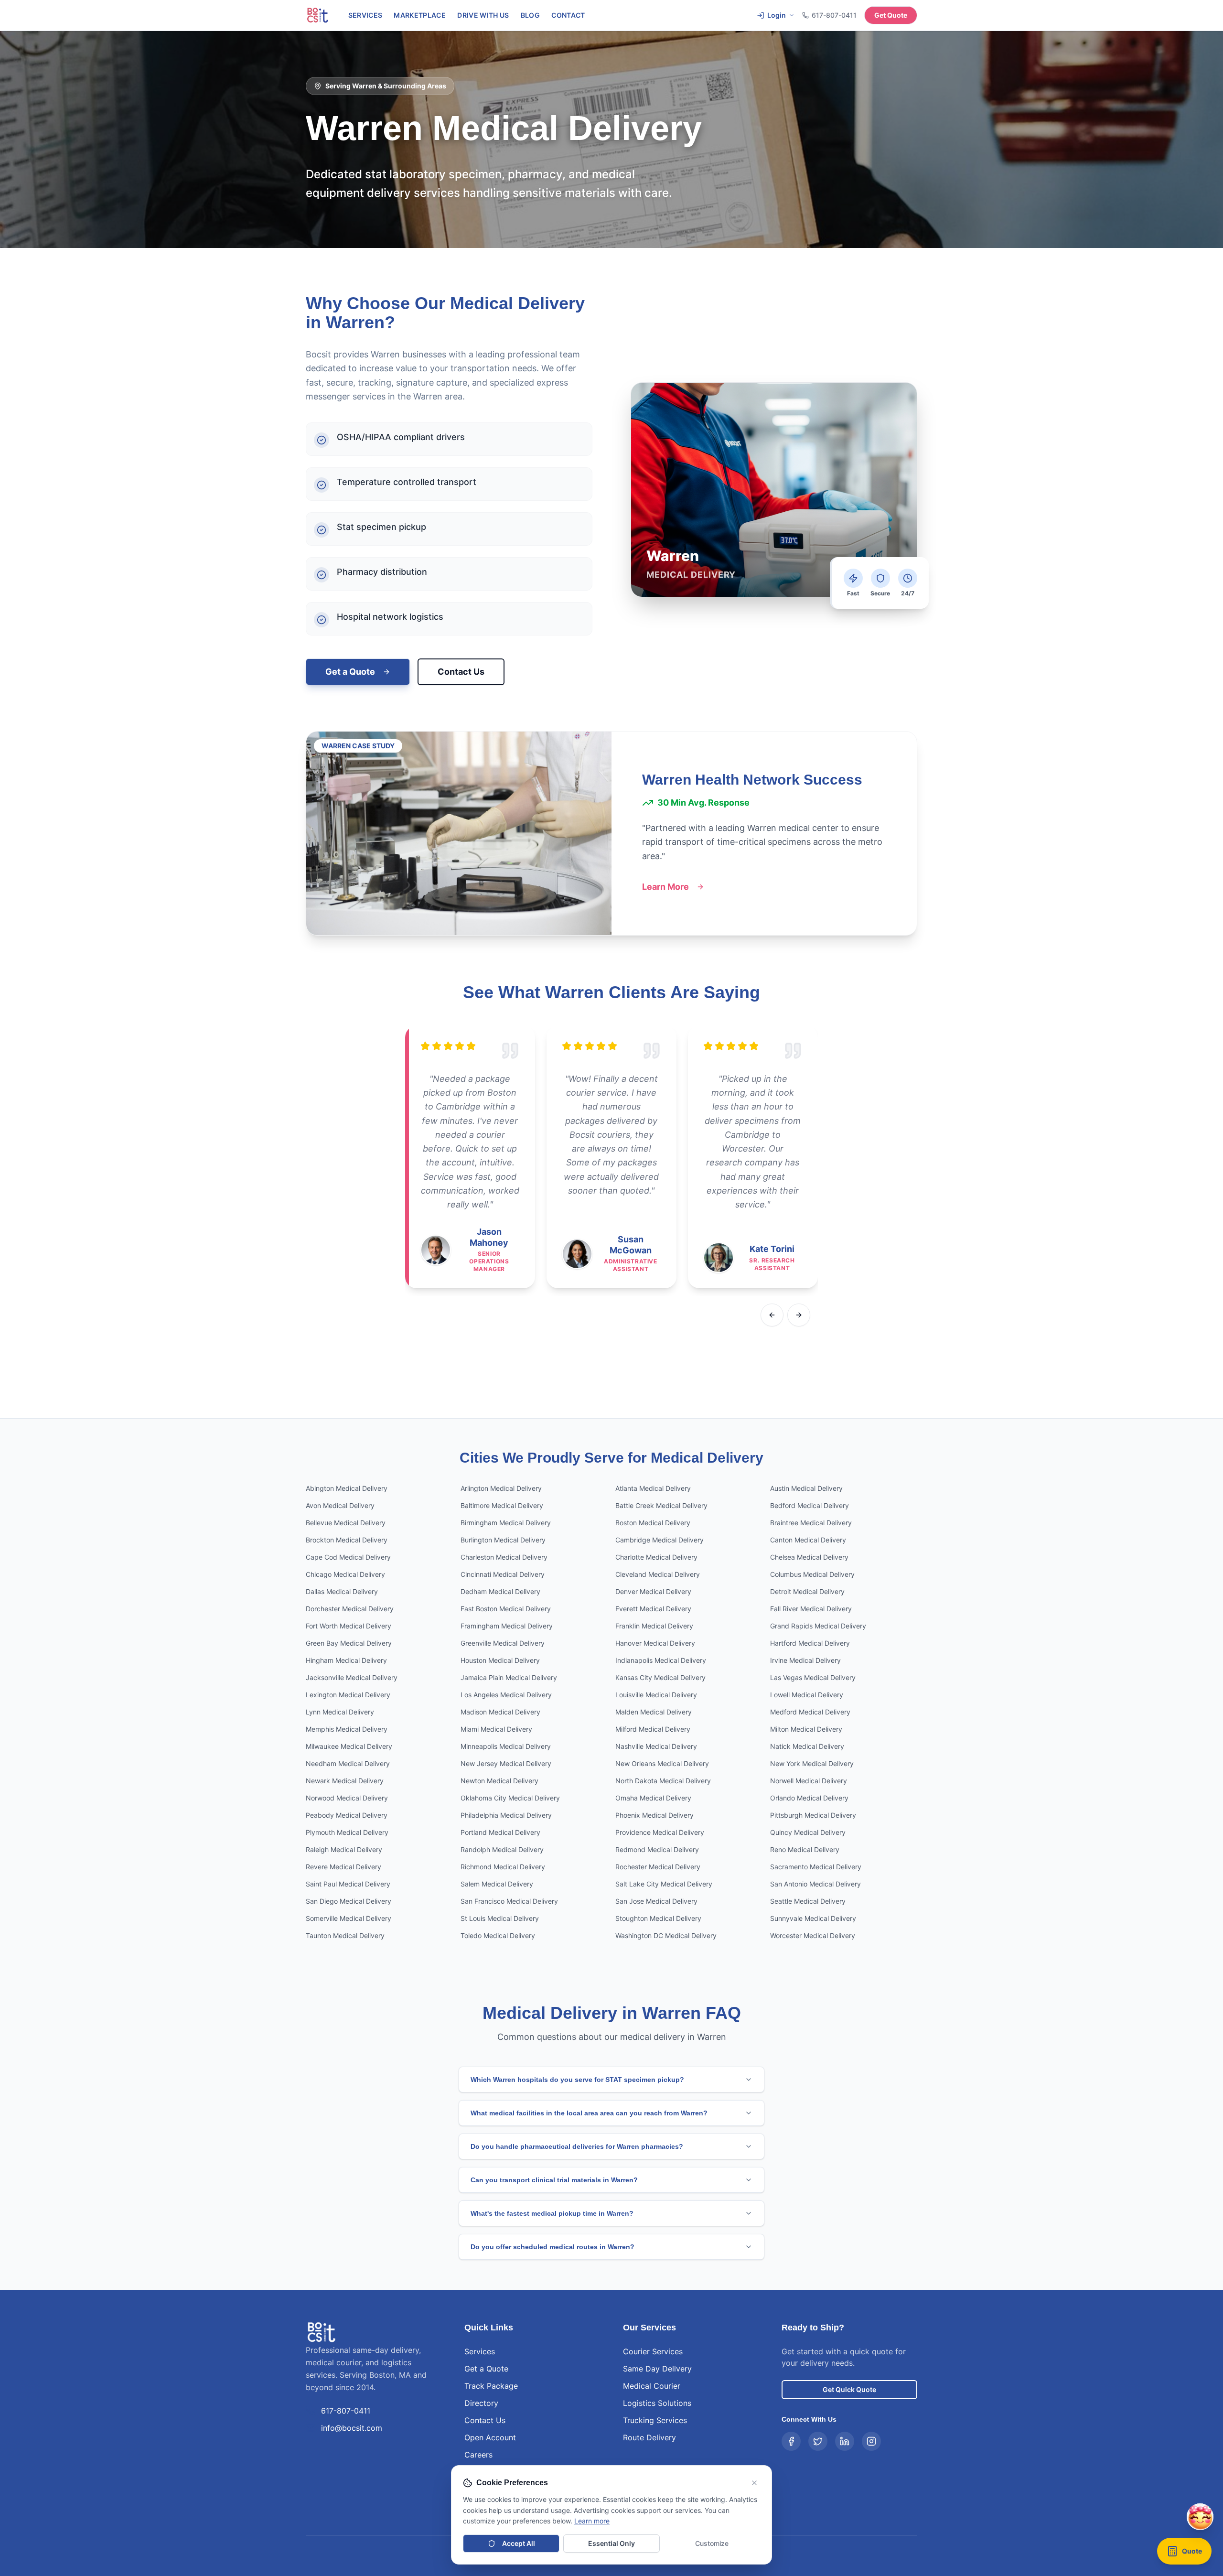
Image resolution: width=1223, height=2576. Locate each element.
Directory (481, 2403)
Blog (530, 15)
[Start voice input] (1178, 2484)
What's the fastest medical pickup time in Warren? (552, 2213)
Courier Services (653, 2351)
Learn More (665, 887)
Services (365, 15)
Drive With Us (483, 15)
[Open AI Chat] (1200, 2557)
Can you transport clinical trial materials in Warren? (554, 2180)
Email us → (1163, 2525)
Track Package (491, 2386)
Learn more (592, 2521)
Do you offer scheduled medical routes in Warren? (552, 2247)
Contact (568, 15)
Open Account (490, 2437)
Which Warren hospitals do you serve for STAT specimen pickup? (577, 2080)
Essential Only (611, 2543)
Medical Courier (652, 2386)
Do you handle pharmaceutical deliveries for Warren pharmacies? (577, 2146)
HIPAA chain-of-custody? (1087, 2459)
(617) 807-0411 (1114, 2525)
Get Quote (891, 15)
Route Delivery (649, 2437)
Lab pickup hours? (1159, 2459)
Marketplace (420, 15)
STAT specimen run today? (1089, 2443)
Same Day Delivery (657, 2369)
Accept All (519, 2543)
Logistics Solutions (657, 2403)
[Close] (1197, 2285)
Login (777, 15)
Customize (712, 2543)
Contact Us (461, 672)
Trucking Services (655, 2420)
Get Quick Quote (849, 2389)
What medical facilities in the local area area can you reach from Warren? (589, 2113)
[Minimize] (1178, 2285)
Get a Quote (350, 672)
